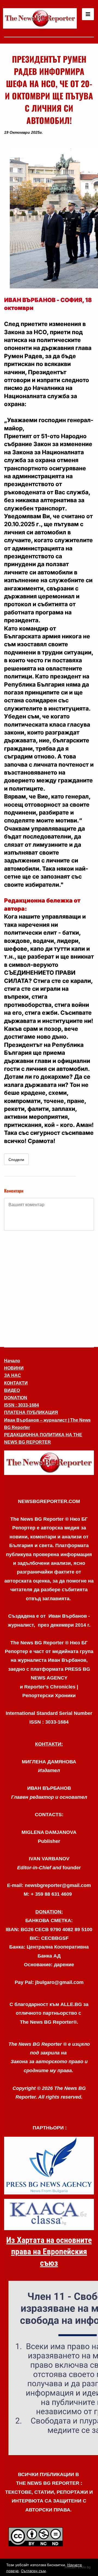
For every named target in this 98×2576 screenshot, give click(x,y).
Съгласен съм (33, 2571)
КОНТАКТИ (16, 1383)
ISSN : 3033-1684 (22, 1405)
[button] (49, 1463)
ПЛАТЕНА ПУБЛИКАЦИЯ (31, 1412)
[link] (40, 18)
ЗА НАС (13, 1375)
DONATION (16, 1398)
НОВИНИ (14, 1368)
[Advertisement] (49, 1288)
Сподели (16, 1160)
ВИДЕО (12, 1390)
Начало (12, 1361)
